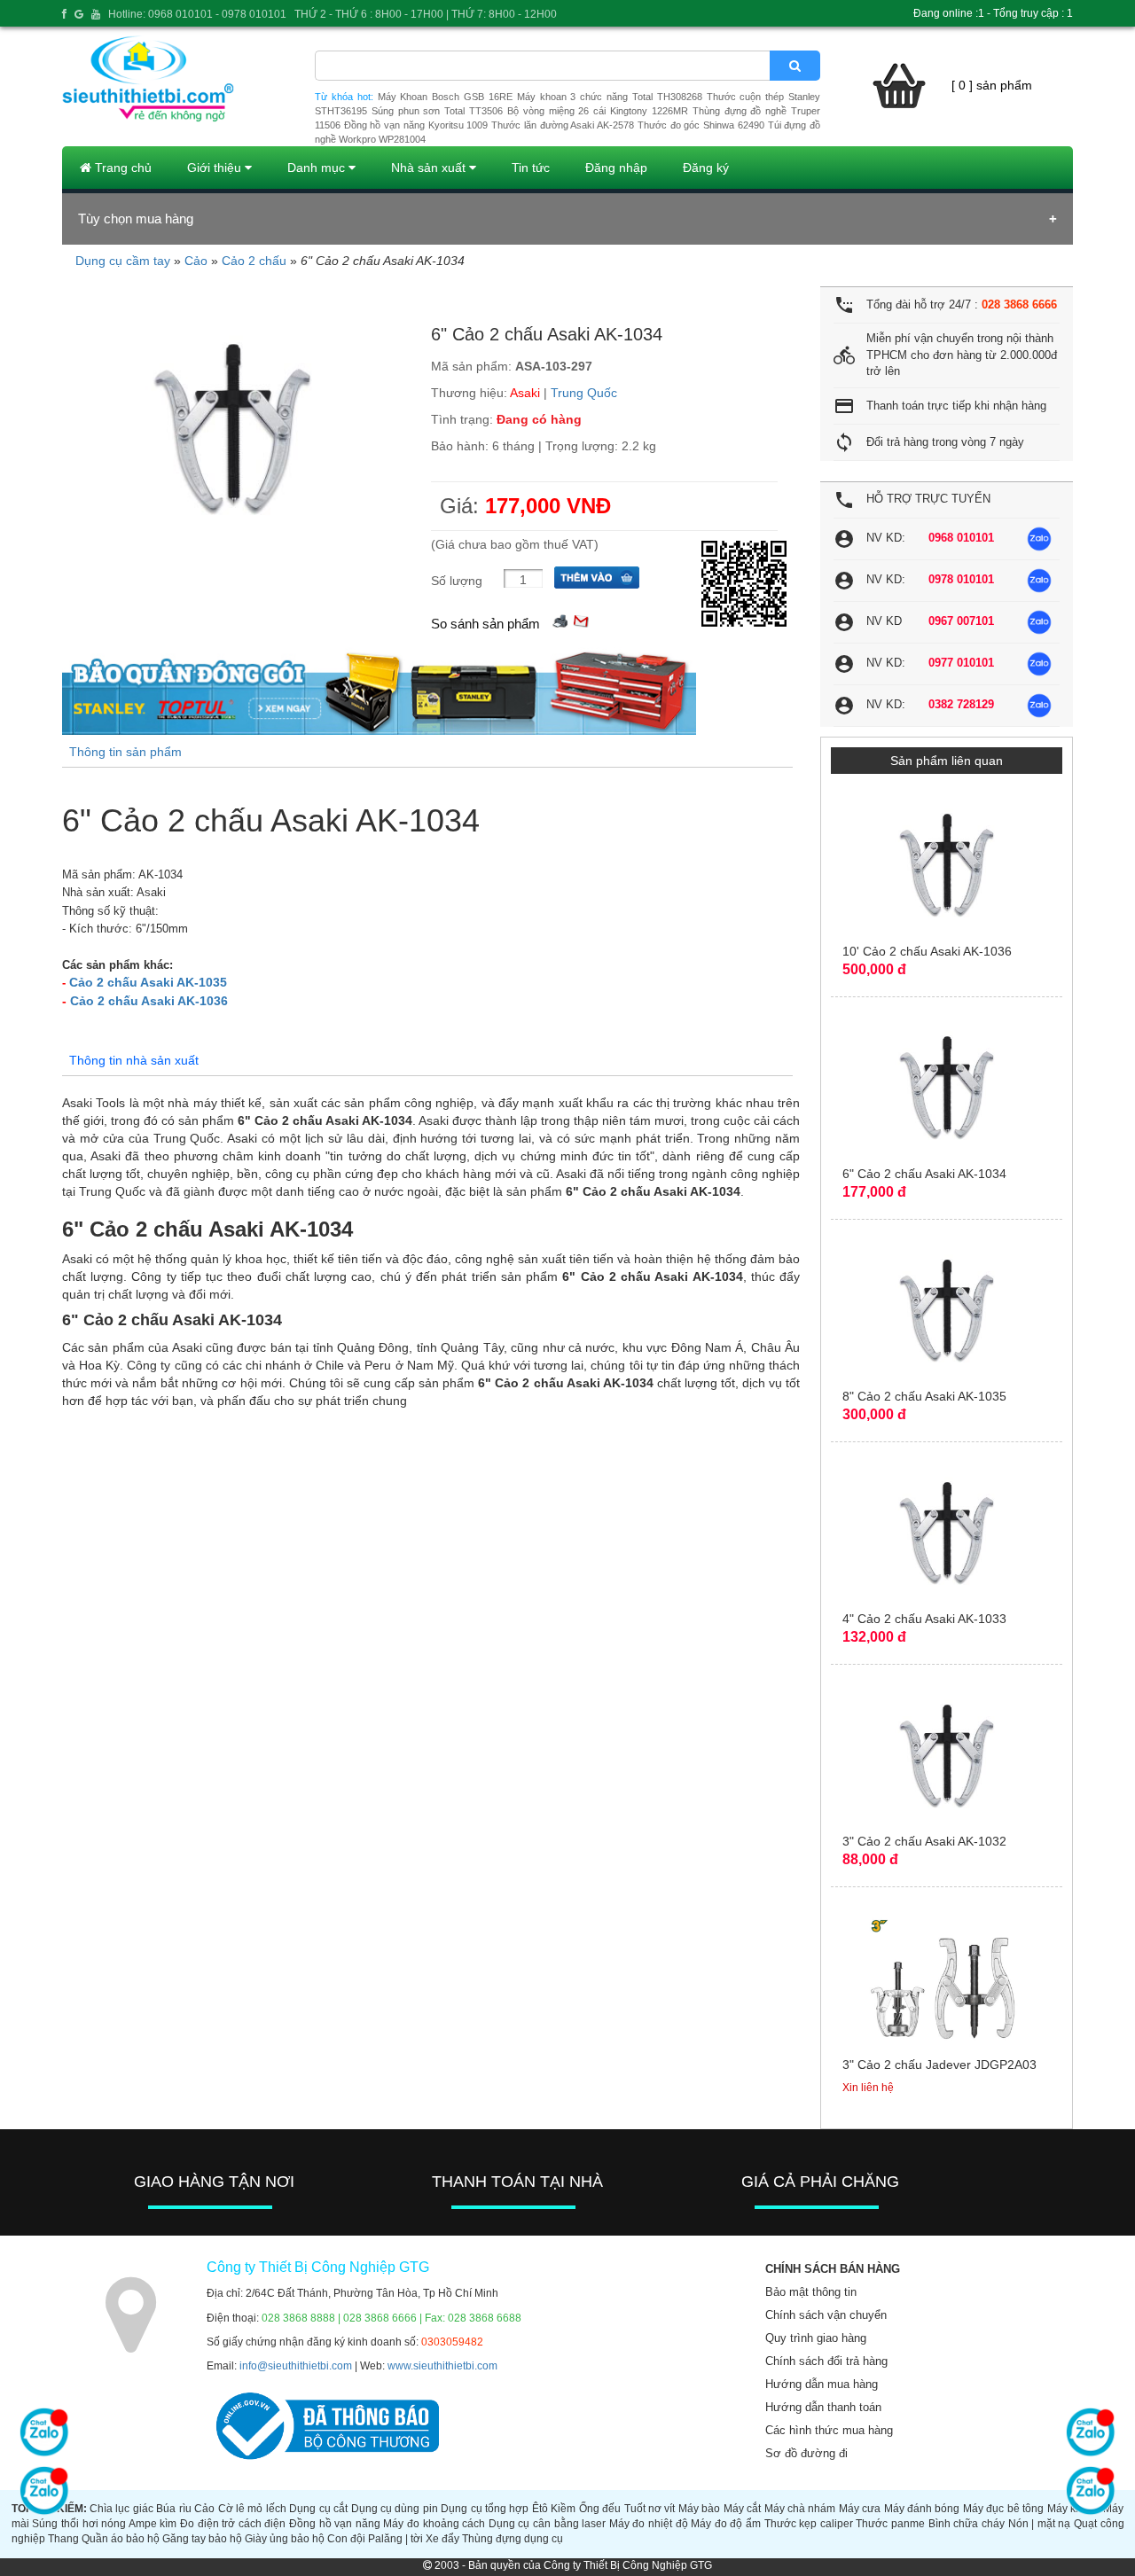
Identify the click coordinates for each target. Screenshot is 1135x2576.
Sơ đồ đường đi (806, 2453)
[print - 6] (560, 619)
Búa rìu (173, 2509)
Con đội (346, 2539)
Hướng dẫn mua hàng (822, 2384)
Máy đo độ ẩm (726, 2524)
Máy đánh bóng (922, 2509)
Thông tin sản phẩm (125, 752)
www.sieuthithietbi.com (442, 2366)
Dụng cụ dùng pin (395, 2509)
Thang (63, 2539)
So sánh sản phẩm (485, 624)
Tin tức (531, 168)
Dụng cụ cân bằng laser (547, 2524)
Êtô (540, 2509)
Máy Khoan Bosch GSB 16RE (445, 97)
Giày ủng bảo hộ (285, 2539)
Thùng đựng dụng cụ (513, 2539)
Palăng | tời (395, 2539)
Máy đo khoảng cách (434, 2524)
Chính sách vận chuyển (826, 2315)
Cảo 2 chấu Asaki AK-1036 (149, 1001)
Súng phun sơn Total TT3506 (437, 111)
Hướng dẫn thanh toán (823, 2407)
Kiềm (563, 2509)
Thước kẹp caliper (809, 2524)
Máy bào (699, 2509)
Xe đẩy (442, 2539)
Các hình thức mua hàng (829, 2430)
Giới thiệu (216, 168)
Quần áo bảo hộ (121, 2539)
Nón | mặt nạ (1040, 2524)
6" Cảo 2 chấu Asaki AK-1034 (924, 1174)
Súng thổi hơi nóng (79, 2524)
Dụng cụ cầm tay (123, 261)
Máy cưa (860, 2509)
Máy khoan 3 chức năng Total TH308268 (610, 97)
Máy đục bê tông (1003, 2509)
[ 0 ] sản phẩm (992, 85)
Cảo (196, 261)
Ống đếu (600, 2509)
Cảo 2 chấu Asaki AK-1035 (148, 982)
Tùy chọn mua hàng (136, 219)
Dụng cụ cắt (318, 2509)
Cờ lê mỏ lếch (252, 2509)
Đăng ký (706, 168)
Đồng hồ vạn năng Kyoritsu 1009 (416, 125)
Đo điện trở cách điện (233, 2524)
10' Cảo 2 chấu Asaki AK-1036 (927, 951)
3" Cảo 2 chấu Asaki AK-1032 (924, 1841)
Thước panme (890, 2524)
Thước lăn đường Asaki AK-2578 (563, 125)
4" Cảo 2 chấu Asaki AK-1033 (924, 1619)
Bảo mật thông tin (811, 2292)
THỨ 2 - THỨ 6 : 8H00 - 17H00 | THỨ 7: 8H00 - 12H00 (426, 14)
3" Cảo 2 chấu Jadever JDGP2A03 (939, 2065)
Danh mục (318, 168)
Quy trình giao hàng (816, 2338)
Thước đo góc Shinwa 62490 (701, 125)
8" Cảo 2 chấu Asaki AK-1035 (924, 1396)
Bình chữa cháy (967, 2524)
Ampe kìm (153, 2524)
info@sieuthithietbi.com (296, 2366)
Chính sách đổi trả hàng (826, 2361)
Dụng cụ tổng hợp (485, 2509)
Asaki (525, 393)
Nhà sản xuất (430, 168)
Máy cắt (742, 2509)
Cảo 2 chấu (254, 261)
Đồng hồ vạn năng (335, 2524)
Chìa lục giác (121, 2509)
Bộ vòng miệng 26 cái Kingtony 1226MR (598, 111)
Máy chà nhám (800, 2509)
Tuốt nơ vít (650, 2509)
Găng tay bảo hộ (202, 2539)
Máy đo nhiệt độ (649, 2524)
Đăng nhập (616, 168)
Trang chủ (121, 168)
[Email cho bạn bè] (581, 619)
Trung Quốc (584, 393)
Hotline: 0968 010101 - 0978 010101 (197, 14)
